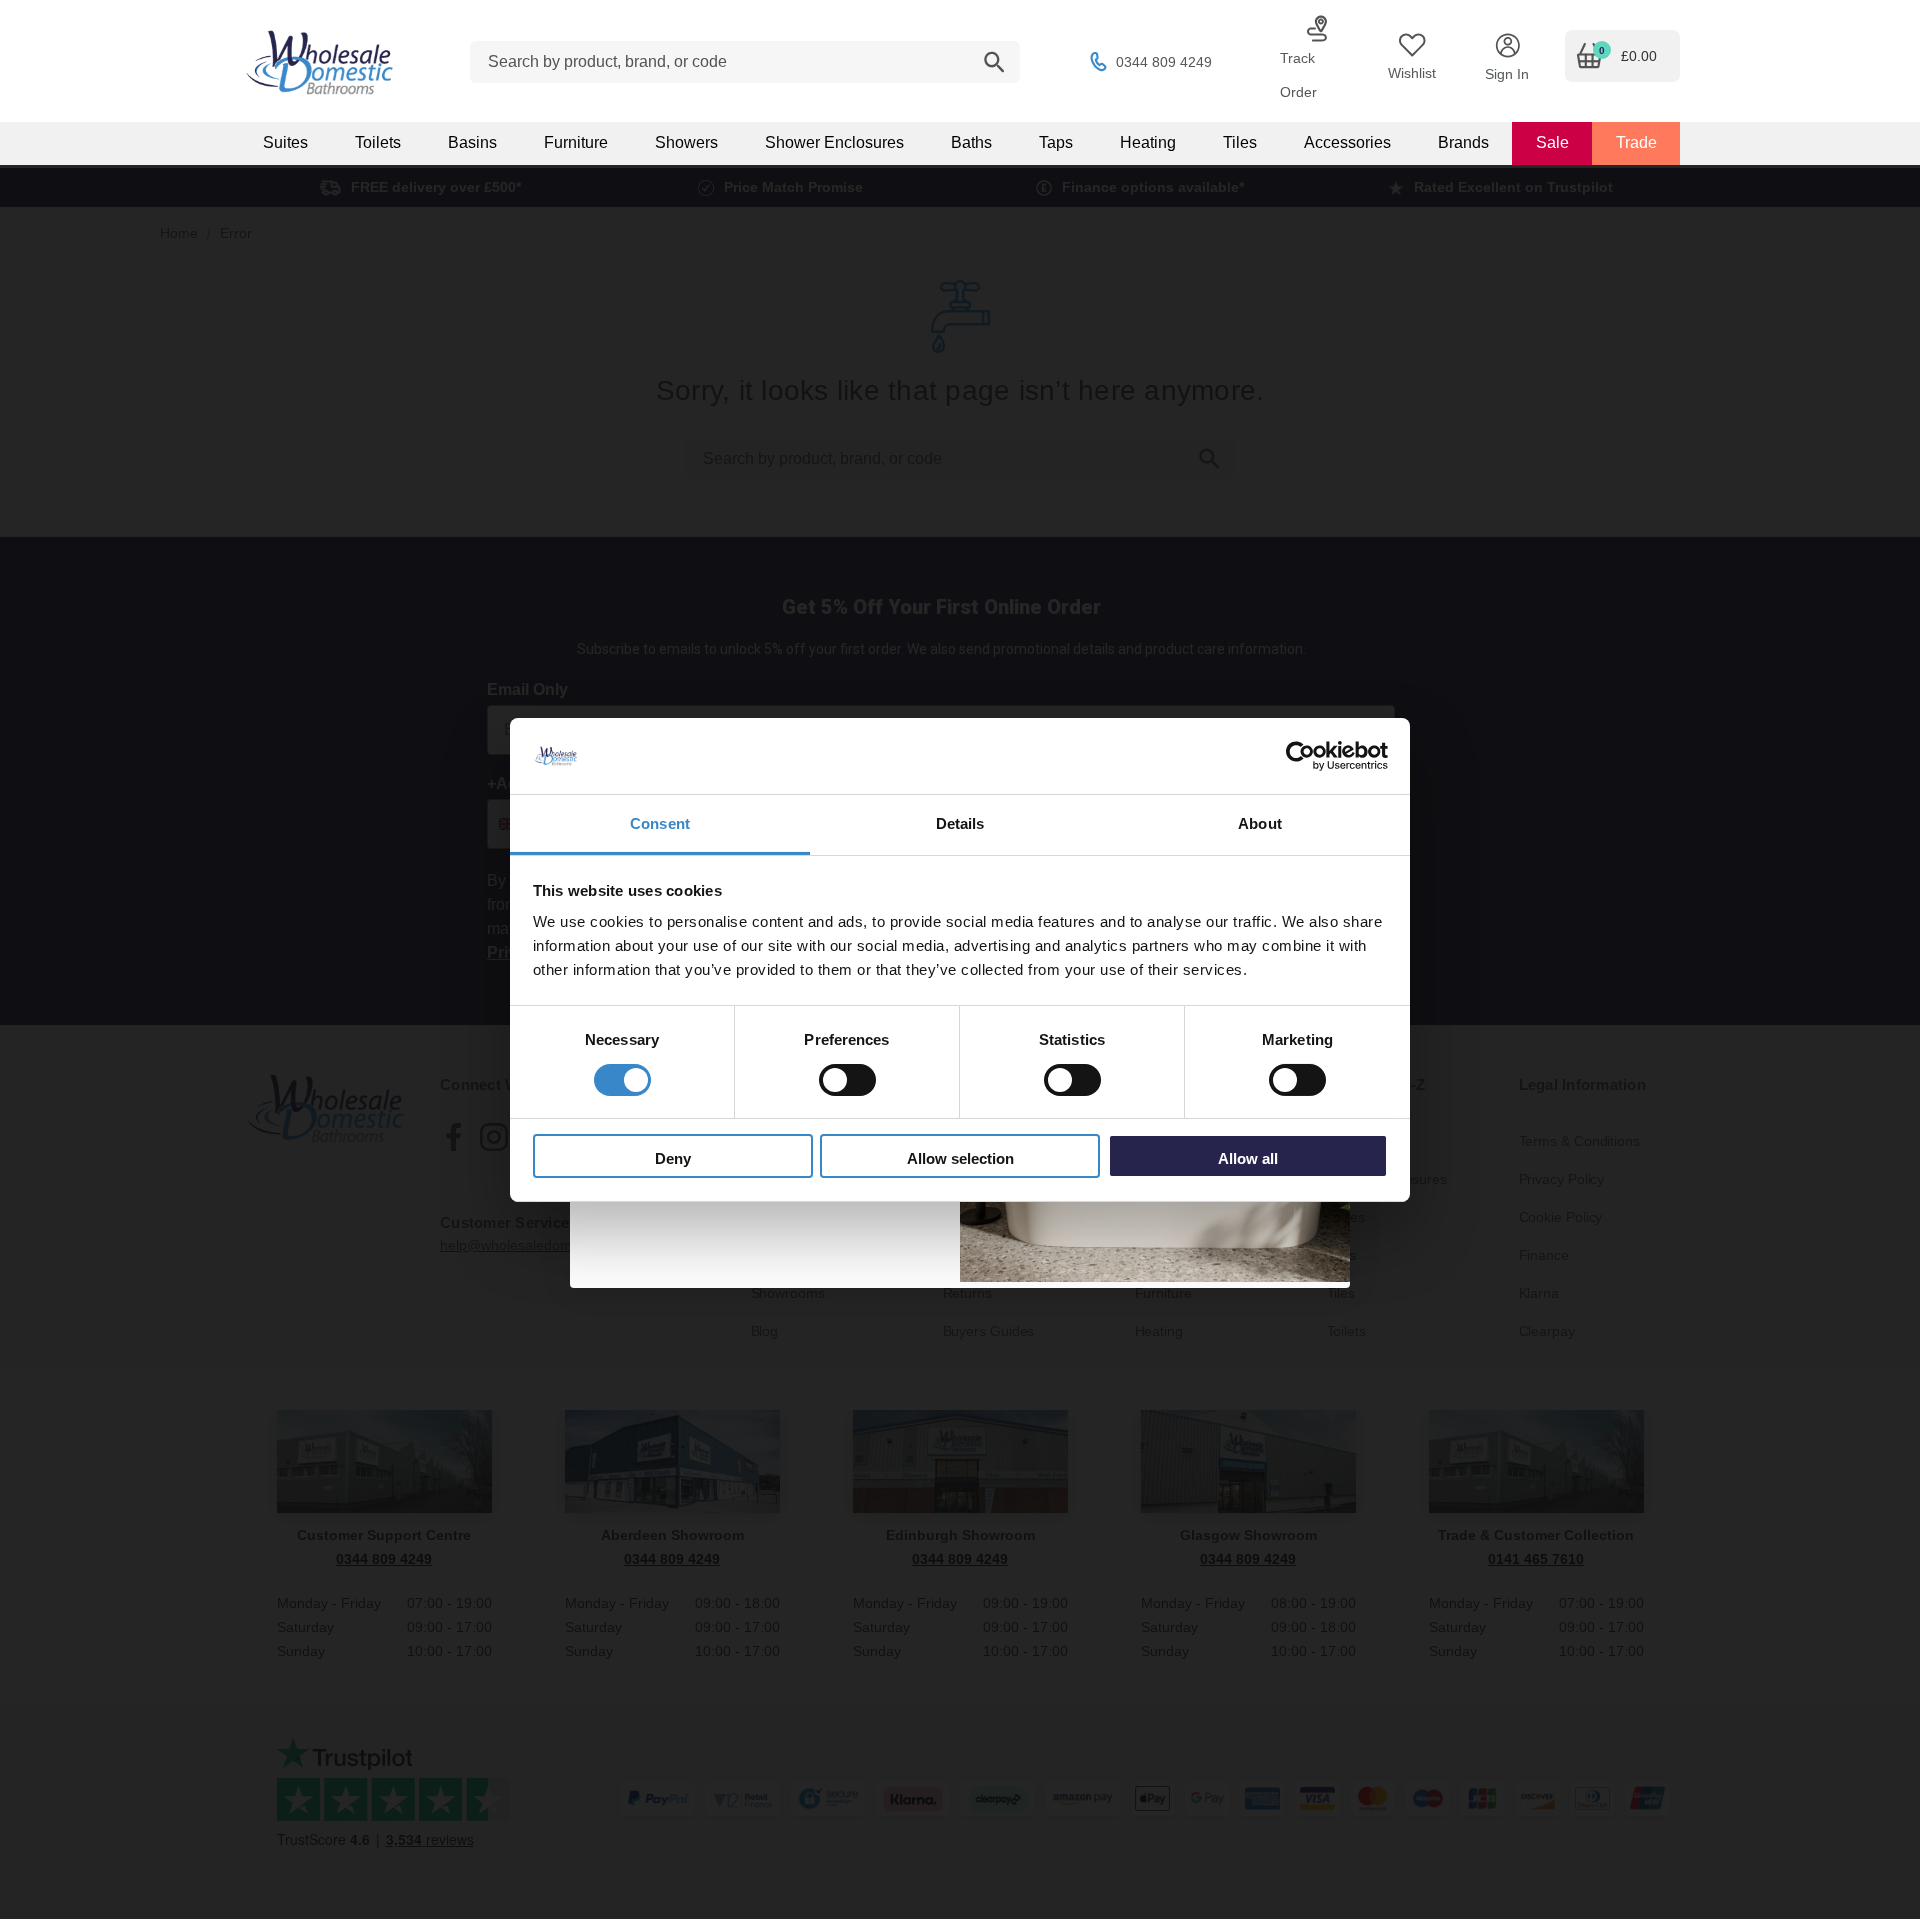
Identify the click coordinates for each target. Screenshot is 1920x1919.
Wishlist (1412, 73)
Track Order (1298, 75)
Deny (673, 1158)
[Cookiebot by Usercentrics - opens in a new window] (1300, 756)
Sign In (1507, 74)
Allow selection (960, 1158)
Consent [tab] (660, 823)
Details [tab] (960, 823)
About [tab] (1260, 823)
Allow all (1248, 1158)
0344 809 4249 (1164, 62)
